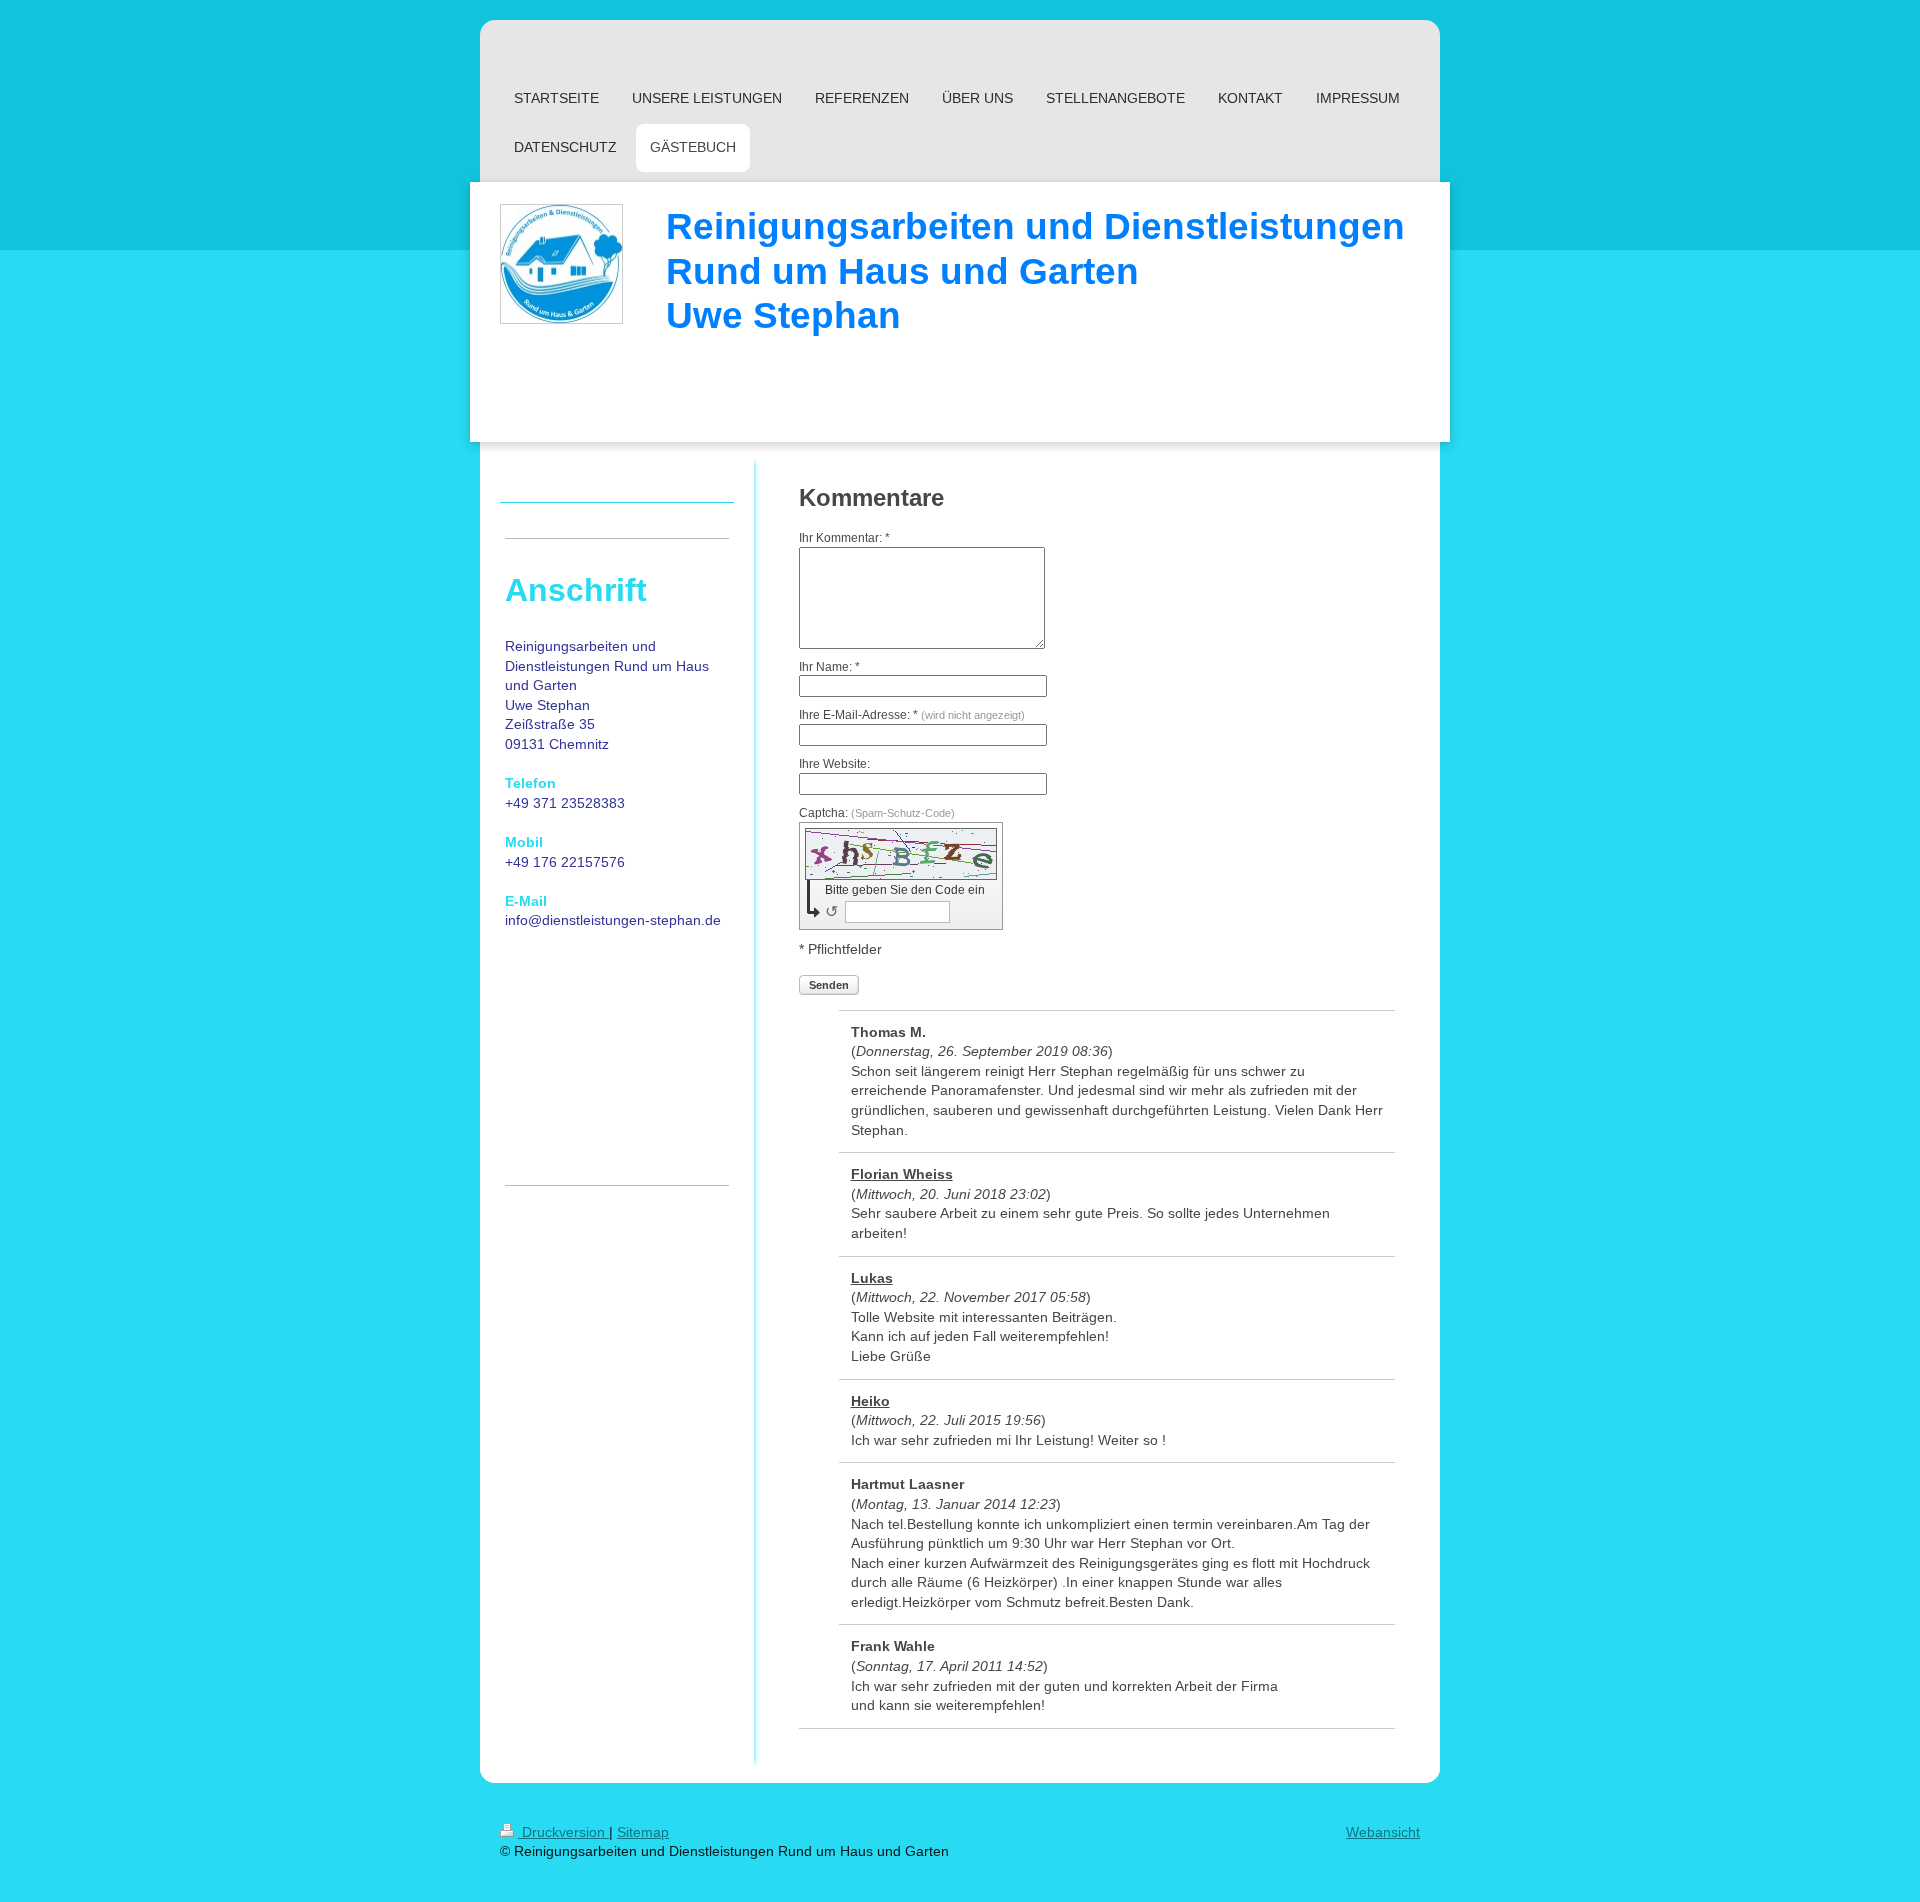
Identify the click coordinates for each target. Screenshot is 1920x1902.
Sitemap (643, 1832)
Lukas (872, 1278)
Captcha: (877, 813)
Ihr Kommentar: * (844, 538)
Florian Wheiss (902, 1174)
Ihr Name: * (829, 667)
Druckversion (563, 1832)
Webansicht (1383, 1832)
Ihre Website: (834, 764)
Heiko (870, 1401)
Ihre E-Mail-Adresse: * (912, 715)
